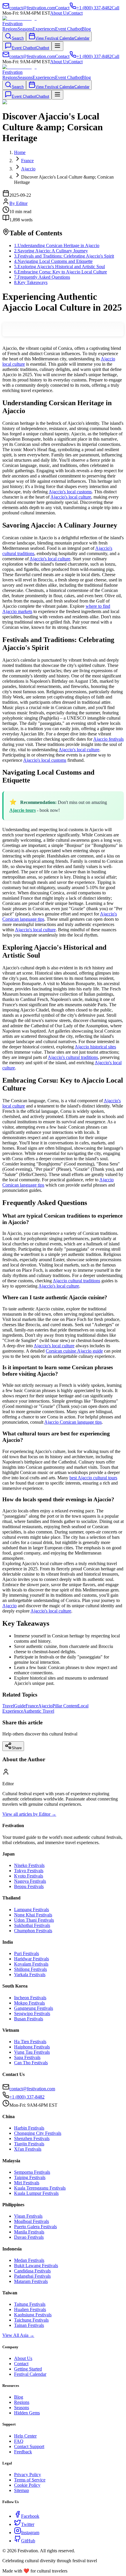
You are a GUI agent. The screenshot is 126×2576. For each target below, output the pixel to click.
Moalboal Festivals (31, 2221)
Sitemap (22, 2490)
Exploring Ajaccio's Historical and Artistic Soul (59, 267)
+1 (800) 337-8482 (27, 2097)
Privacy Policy (28, 2475)
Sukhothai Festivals (32, 1925)
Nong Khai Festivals (33, 1915)
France (32, 1706)
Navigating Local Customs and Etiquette (53, 261)
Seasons (25, 29)
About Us (59, 13)
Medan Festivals (29, 2260)
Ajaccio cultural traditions (76, 1281)
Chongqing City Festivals (38, 2133)
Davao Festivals (29, 2237)
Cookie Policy (27, 2485)
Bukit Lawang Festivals (36, 2266)
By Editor (18, 203)
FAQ (19, 2441)
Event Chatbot (68, 29)
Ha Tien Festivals (30, 2042)
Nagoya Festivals (30, 1881)
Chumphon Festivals (33, 1931)
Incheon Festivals (30, 1998)
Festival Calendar (30, 2374)
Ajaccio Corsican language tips (73, 1422)
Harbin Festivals (29, 2128)
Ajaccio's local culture (71, 497)
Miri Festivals (27, 2183)
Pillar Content (65, 1706)
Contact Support (29, 2446)
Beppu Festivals (29, 1886)
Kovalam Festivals (31, 1964)
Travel (8, 1706)
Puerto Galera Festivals (35, 2227)
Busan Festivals (29, 2019)
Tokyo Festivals (29, 1871)
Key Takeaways (31, 282)
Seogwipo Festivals (32, 2013)
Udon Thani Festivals (34, 1920)
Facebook (30, 2516)
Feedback (23, 2452)
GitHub (28, 2541)
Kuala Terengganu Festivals (40, 2188)
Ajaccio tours (23, 810)
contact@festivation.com (32, 2089)
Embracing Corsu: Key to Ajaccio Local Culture (61, 272)
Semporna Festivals (32, 2172)
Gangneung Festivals (34, 2008)
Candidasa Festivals (32, 2271)
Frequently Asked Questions (42, 277)
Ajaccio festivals (108, 739)
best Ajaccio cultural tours (93, 1478)
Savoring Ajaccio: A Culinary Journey (51, 251)
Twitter (28, 2524)
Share (17, 1748)
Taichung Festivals (31, 2320)
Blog (86, 29)
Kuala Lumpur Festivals (36, 2193)
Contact (75, 13)
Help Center (25, 2436)
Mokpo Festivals (29, 2003)
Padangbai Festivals (32, 2276)
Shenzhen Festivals (32, 2138)
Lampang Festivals (31, 1910)
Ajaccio (10, 1606)
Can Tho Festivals (31, 2063)
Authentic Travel (39, 1711)
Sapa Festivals (27, 2057)
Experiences (44, 29)
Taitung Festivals (30, 2304)
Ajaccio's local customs (70, 492)
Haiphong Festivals (32, 2047)
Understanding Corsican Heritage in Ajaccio (57, 245)
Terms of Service (30, 2480)
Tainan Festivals (29, 2325)
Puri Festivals (27, 1953)
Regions (10, 29)
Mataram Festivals (31, 2281)
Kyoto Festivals (29, 1876)
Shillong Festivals (30, 1969)
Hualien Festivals (30, 2309)
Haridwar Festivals (31, 1959)
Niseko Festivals (29, 1865)
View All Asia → (18, 2335)
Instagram (30, 2533)
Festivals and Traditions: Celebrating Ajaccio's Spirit (64, 256)
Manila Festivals (29, 2232)
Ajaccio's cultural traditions (73, 1057)
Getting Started (28, 2369)
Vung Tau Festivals (32, 2052)
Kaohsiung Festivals (33, 2315)
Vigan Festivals (28, 2216)
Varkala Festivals (30, 1975)
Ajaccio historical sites (95, 1047)
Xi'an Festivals (28, 2149)
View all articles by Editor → (29, 1814)
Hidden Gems (27, 2413)
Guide (20, 1706)
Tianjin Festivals (29, 2144)
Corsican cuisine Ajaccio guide (74, 1351)
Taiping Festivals (30, 2177)
